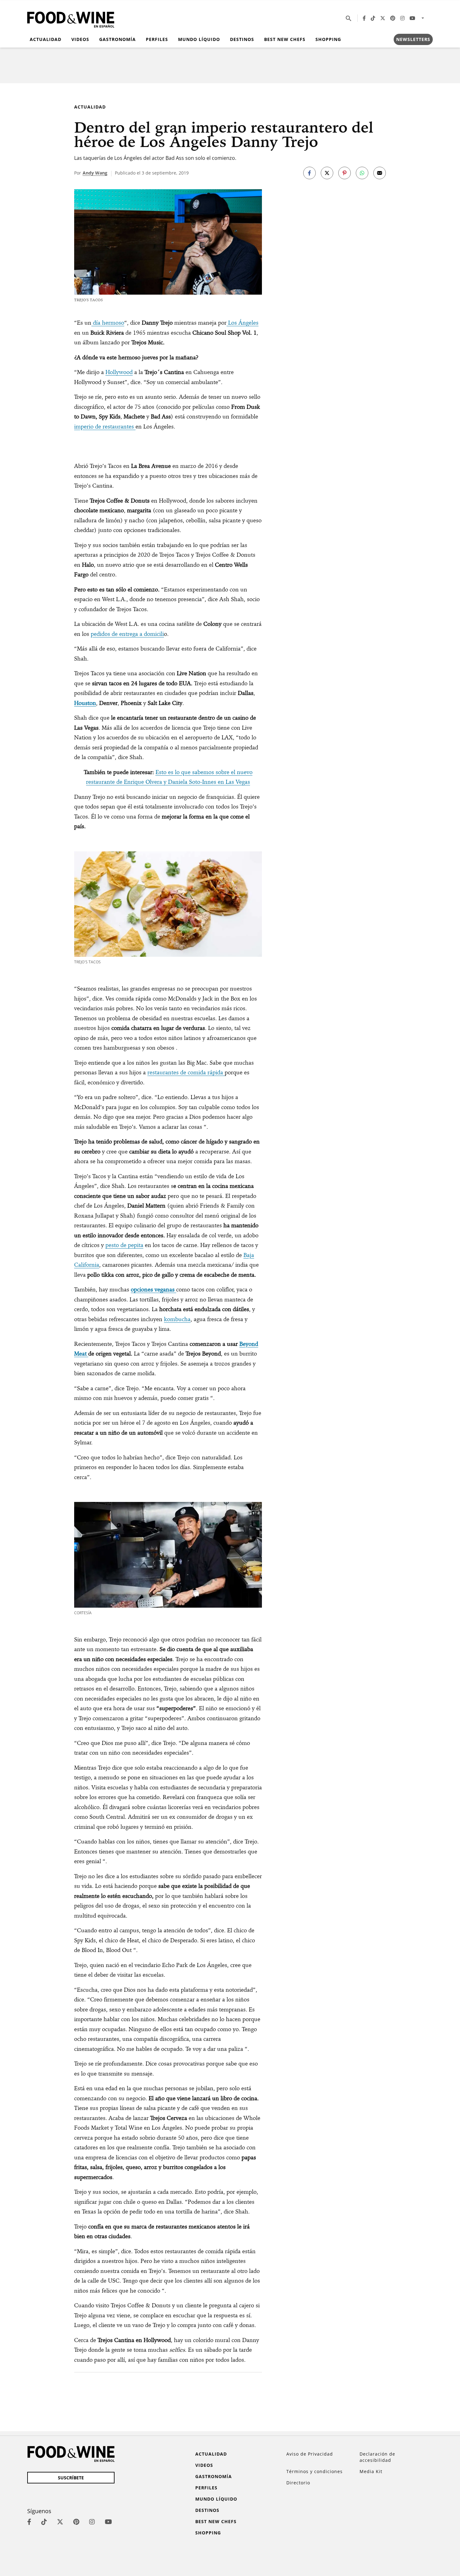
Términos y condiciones (314, 2471)
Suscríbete (71, 2478)
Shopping (328, 39)
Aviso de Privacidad (310, 2454)
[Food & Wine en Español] (71, 18)
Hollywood (119, 372)
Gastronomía (118, 39)
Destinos (242, 39)
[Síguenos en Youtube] (412, 18)
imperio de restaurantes (105, 426)
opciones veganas (153, 1289)
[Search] (349, 18)
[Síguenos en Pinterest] (393, 18)
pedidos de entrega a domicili (127, 634)
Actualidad (46, 39)
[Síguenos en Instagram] (402, 18)
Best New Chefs (285, 39)
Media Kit (371, 2471)
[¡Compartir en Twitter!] (327, 173)
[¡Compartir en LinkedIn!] (362, 173)
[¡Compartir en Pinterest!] (345, 173)
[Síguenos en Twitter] (383, 18)
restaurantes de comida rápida (186, 1072)
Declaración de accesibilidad (377, 2457)
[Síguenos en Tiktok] (373, 18)
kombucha (177, 1319)
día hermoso (108, 323)
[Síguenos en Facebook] (364, 18)
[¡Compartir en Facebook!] (309, 173)
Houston (85, 703)
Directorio (298, 2483)
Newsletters (413, 39)
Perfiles (157, 39)
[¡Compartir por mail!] (380, 173)
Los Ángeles (243, 323)
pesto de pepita (124, 1245)
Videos (80, 39)
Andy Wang (95, 173)
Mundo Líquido (199, 39)
